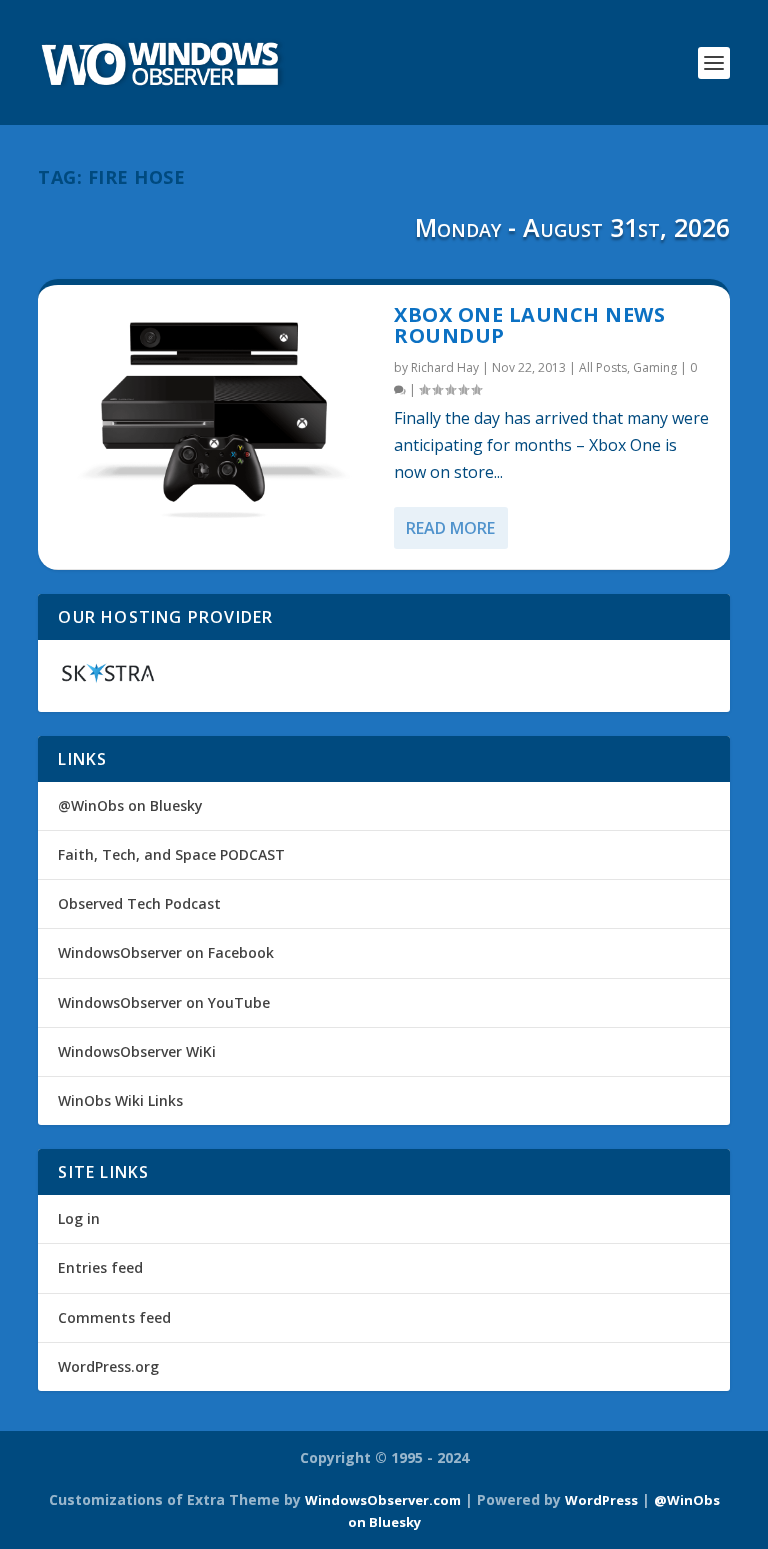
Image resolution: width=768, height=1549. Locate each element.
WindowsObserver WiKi (137, 1051)
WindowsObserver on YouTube (164, 1002)
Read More (450, 528)
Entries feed (100, 1267)
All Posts (603, 367)
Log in (79, 1218)
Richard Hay (445, 367)
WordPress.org (108, 1366)
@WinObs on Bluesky (130, 805)
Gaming (655, 367)
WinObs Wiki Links (120, 1100)
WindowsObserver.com (383, 1500)
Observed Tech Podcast (139, 903)
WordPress (601, 1500)
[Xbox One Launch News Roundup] (216, 414)
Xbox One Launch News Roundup (529, 325)
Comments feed (114, 1317)
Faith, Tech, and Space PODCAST (171, 854)
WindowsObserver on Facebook (166, 952)
